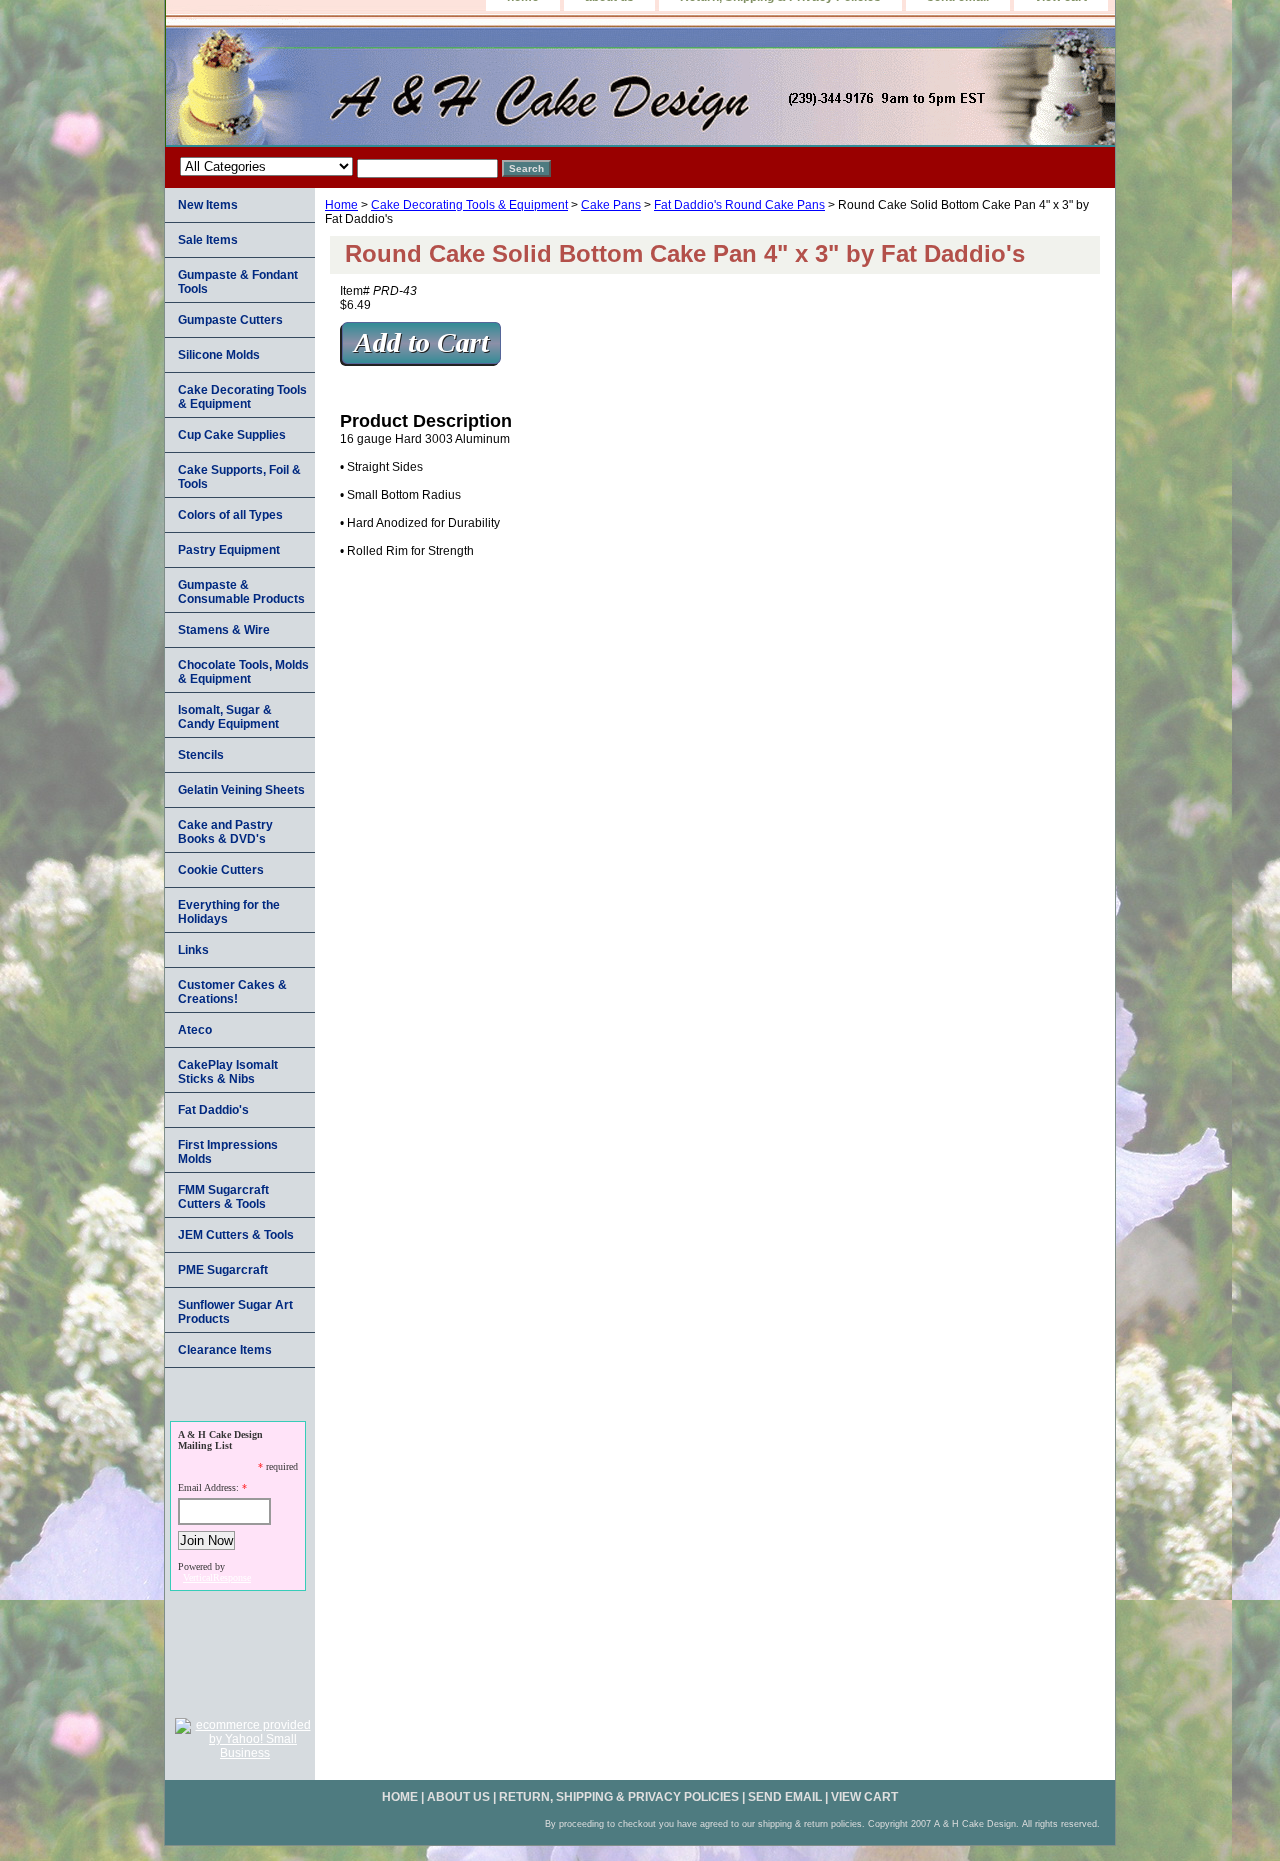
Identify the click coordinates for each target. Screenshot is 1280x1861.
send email (785, 1797)
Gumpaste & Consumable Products (241, 592)
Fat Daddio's (213, 1110)
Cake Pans (611, 205)
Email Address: (208, 1487)
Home (341, 205)
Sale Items (208, 240)
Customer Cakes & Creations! (232, 992)
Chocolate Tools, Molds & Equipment (243, 672)
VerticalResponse (217, 1577)
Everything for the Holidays (229, 912)
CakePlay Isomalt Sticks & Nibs (228, 1072)
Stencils (201, 755)
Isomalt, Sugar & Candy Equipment (228, 717)
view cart (864, 1797)
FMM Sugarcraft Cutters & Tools (223, 1197)
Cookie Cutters (221, 870)
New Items (208, 205)
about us (458, 1797)
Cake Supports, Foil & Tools (239, 477)
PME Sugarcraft (223, 1270)
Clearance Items (225, 1350)
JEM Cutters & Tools (236, 1235)
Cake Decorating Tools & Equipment (469, 205)
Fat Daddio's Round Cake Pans (739, 205)
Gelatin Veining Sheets (241, 790)
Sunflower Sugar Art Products (235, 1312)
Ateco (195, 1030)
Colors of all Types (230, 515)
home (400, 1797)
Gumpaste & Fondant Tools (238, 282)
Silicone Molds (219, 355)
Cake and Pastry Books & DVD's (225, 832)
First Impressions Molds (228, 1152)
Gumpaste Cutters (230, 320)
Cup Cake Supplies (232, 435)
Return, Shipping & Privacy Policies (619, 1797)
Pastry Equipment (229, 550)
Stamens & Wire (224, 630)
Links (193, 950)
